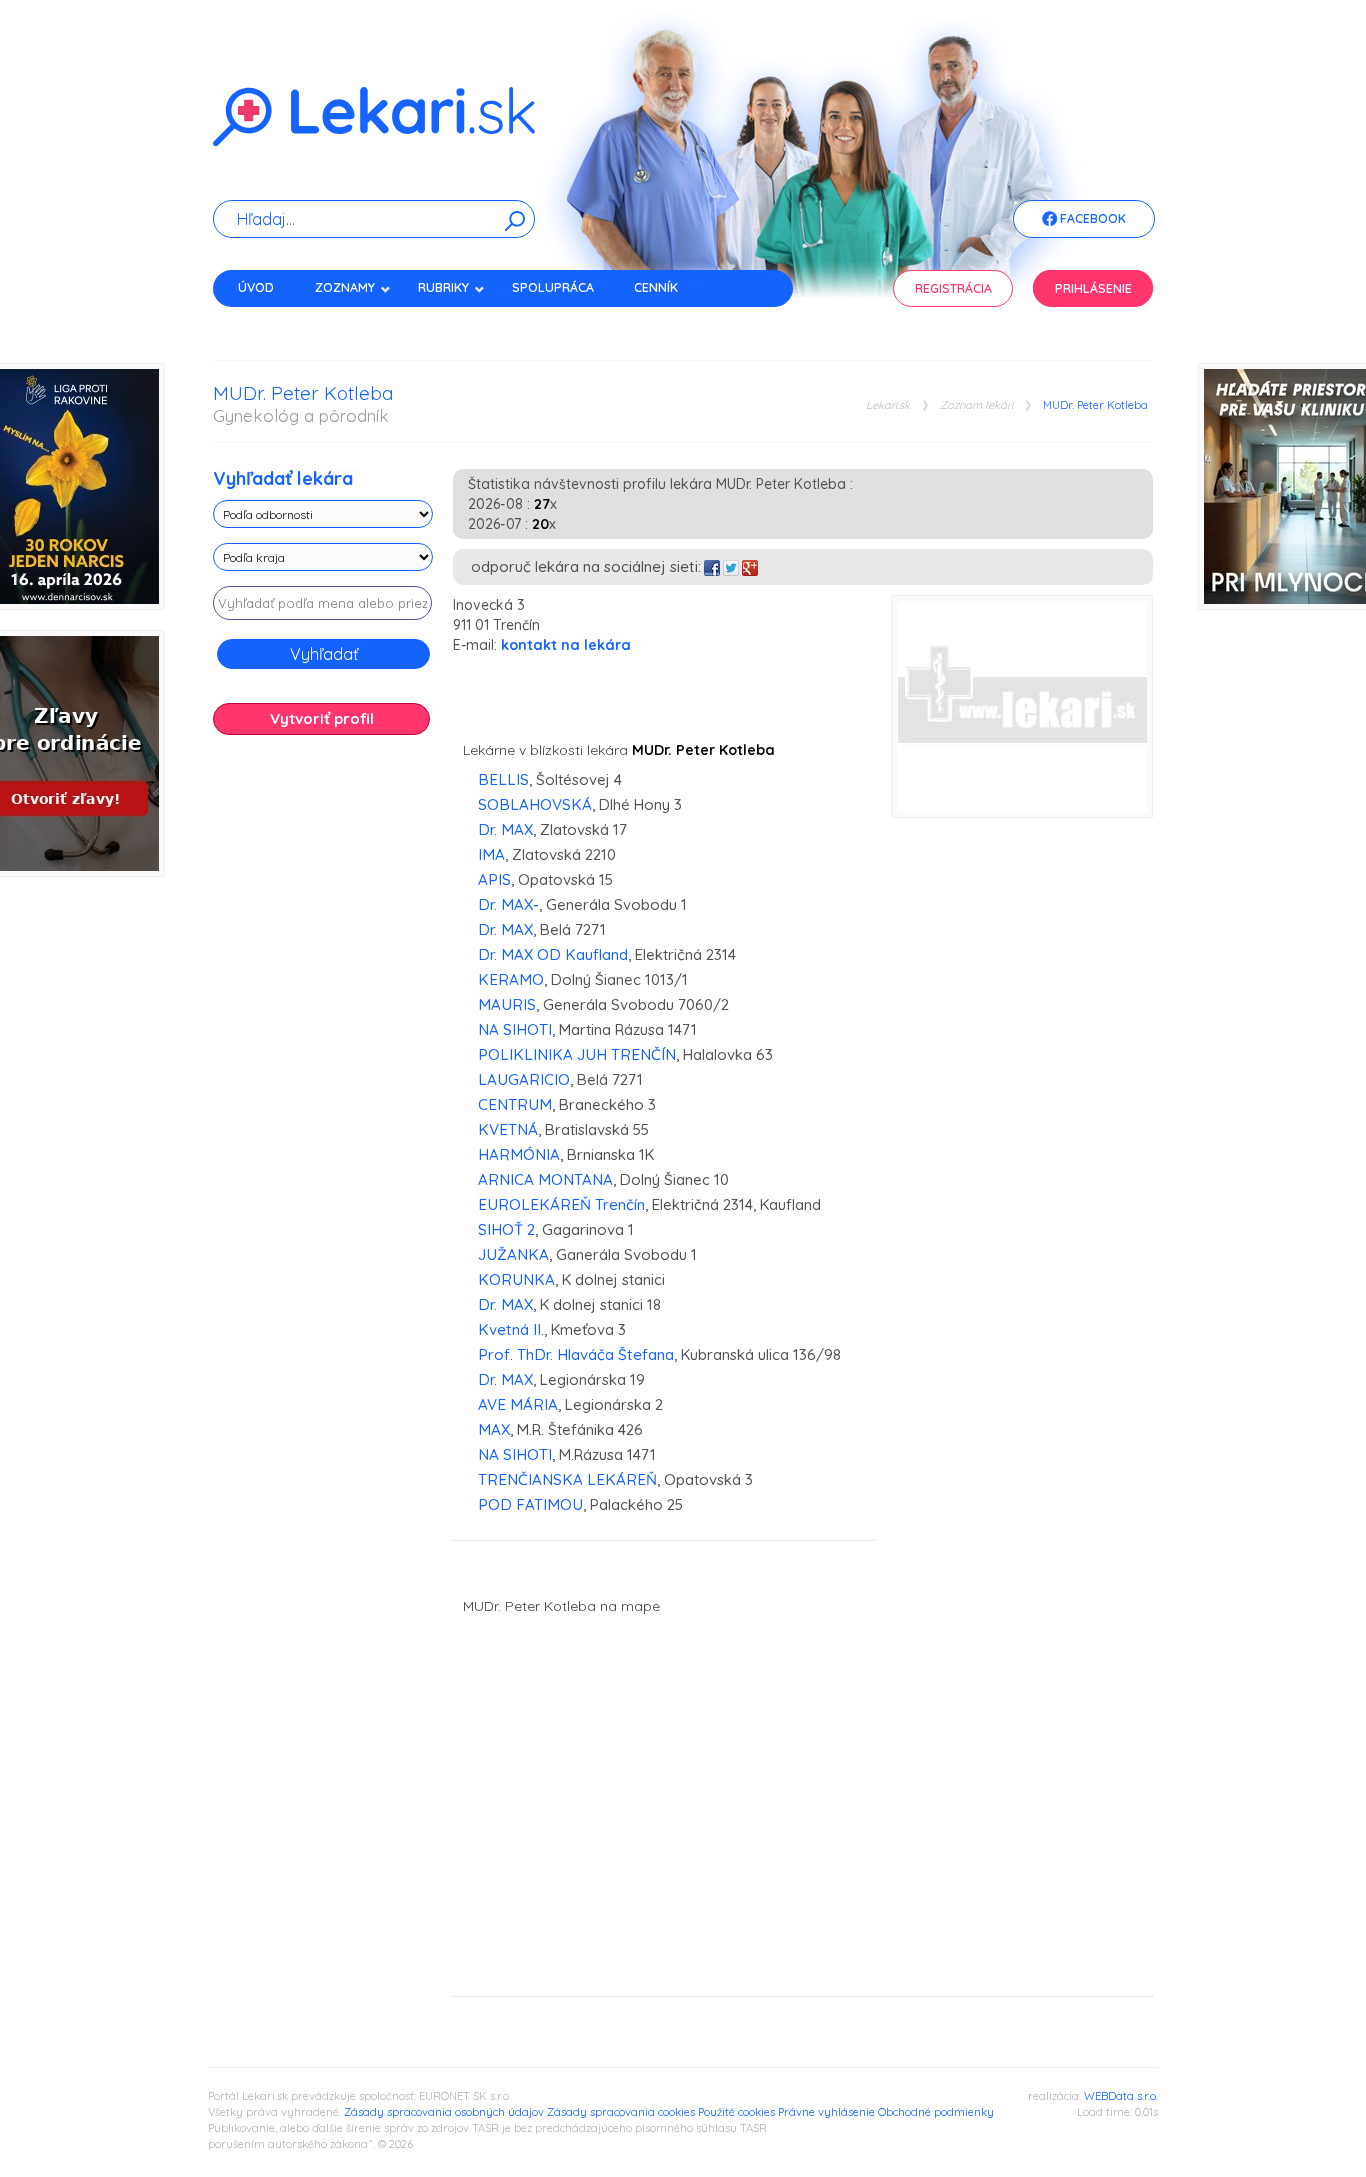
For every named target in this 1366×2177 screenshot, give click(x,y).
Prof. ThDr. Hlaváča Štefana (576, 1354)
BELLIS (503, 779)
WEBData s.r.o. (1121, 2096)
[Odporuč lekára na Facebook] (712, 566)
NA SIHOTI (515, 1029)
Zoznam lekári (976, 405)
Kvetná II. (511, 1329)
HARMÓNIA (519, 1154)
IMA (491, 854)
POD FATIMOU (530, 1504)
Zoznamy (345, 287)
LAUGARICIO (524, 1079)
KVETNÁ (508, 1129)
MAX (494, 1429)
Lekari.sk (888, 405)
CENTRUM (515, 1104)
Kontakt (266, 322)
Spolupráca (553, 287)
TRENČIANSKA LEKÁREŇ (567, 1479)
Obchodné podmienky (936, 2112)
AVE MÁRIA (518, 1404)
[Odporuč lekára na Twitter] (731, 566)
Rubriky (443, 287)
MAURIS (507, 1004)
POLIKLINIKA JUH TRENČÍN (577, 1054)
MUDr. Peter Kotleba (1095, 405)
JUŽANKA (513, 1254)
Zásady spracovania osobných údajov (444, 2112)
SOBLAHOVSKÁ (535, 804)
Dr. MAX (505, 829)
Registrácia (953, 288)
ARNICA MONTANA (545, 1179)
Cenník (656, 287)
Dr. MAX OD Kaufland (553, 954)
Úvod (256, 287)
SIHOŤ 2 (506, 1229)
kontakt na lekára (566, 645)
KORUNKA (516, 1279)
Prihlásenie (1093, 288)
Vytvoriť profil (322, 718)
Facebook (1091, 218)
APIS (494, 879)
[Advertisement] (323, 1065)
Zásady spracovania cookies (621, 2112)
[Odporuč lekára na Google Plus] (750, 566)
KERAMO (511, 979)
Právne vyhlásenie (826, 2112)
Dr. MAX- (508, 904)
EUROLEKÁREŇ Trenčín (561, 1204)
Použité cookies (736, 2112)
